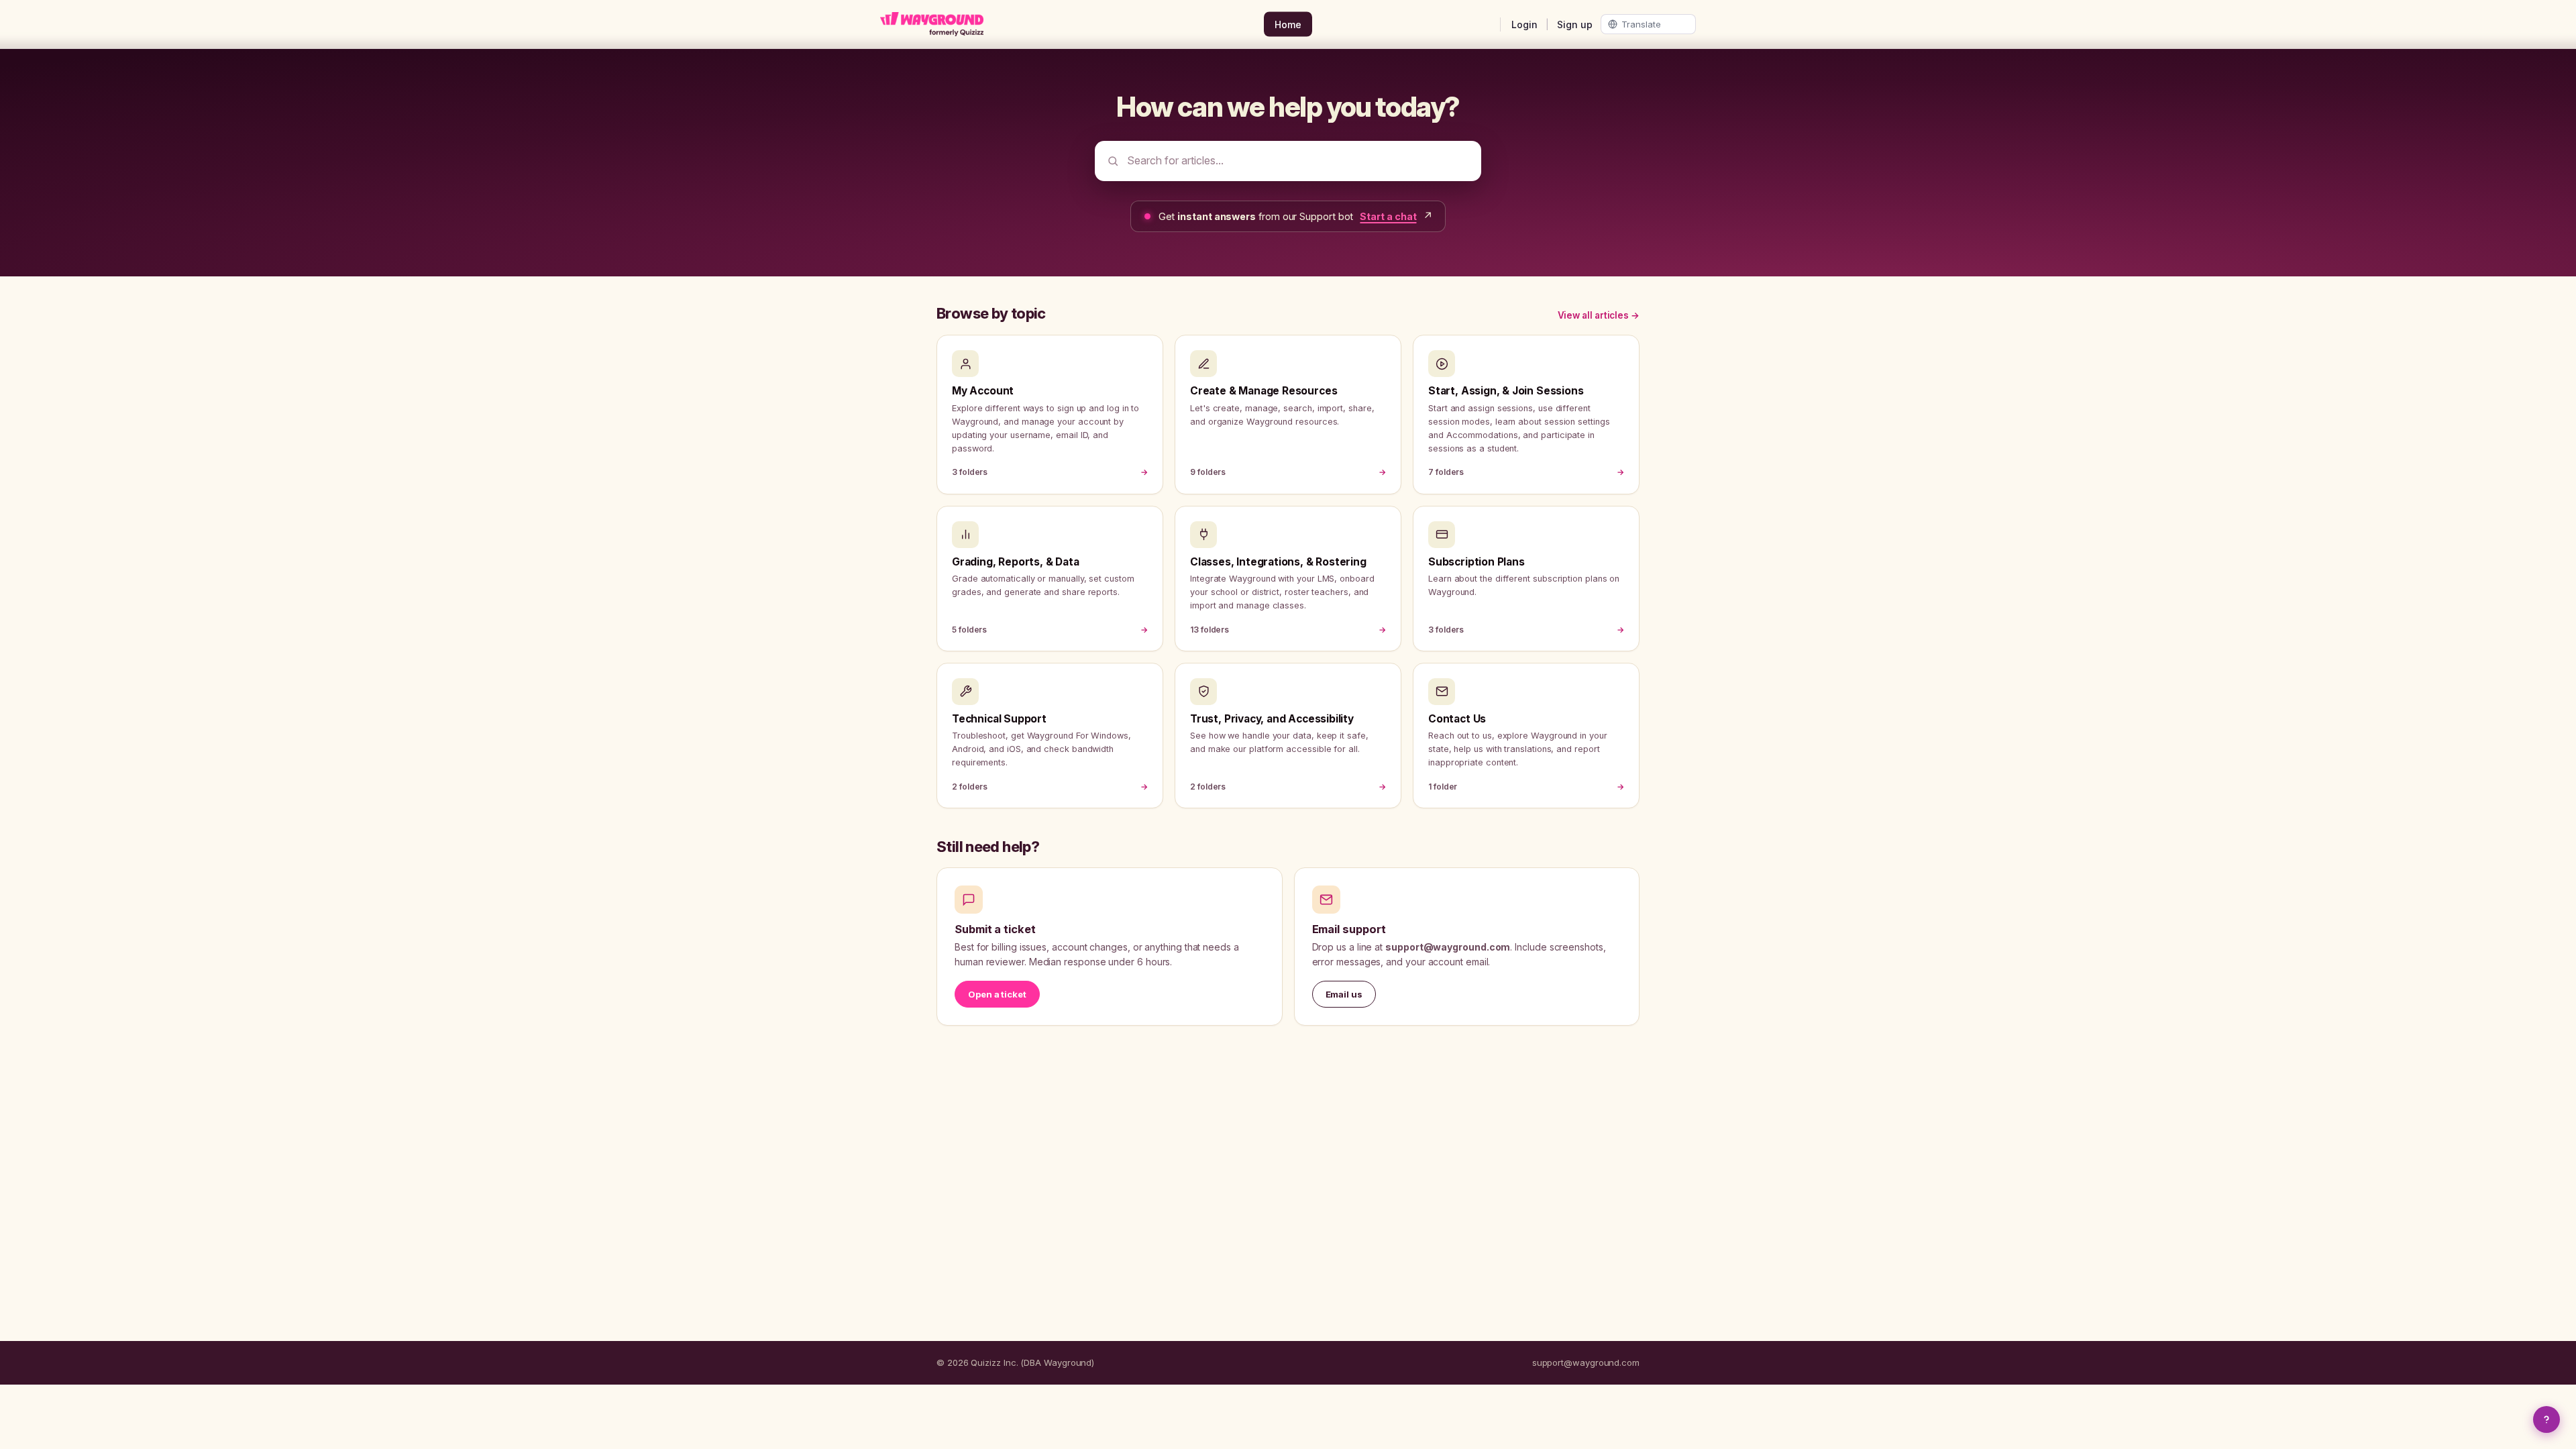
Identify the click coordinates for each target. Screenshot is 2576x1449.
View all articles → (1599, 315)
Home (1288, 24)
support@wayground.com (1586, 1362)
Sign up (1575, 24)
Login (1524, 24)
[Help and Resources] (2546, 1419)
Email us (1344, 994)
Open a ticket (997, 994)
